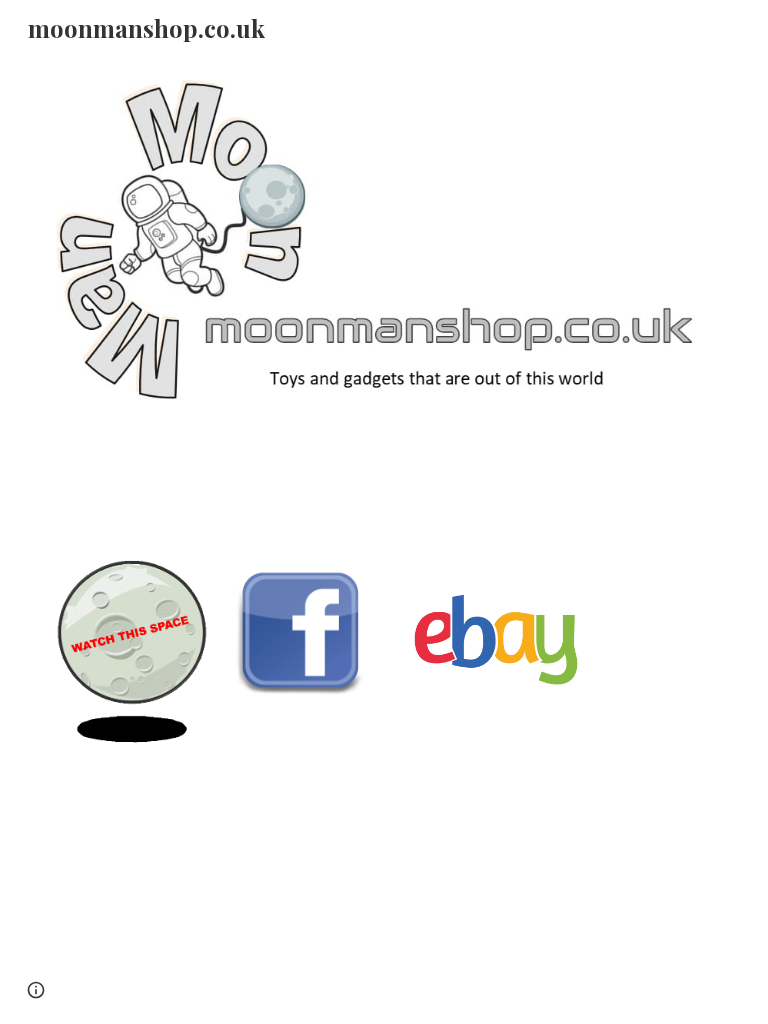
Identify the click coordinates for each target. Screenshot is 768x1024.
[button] (36, 990)
